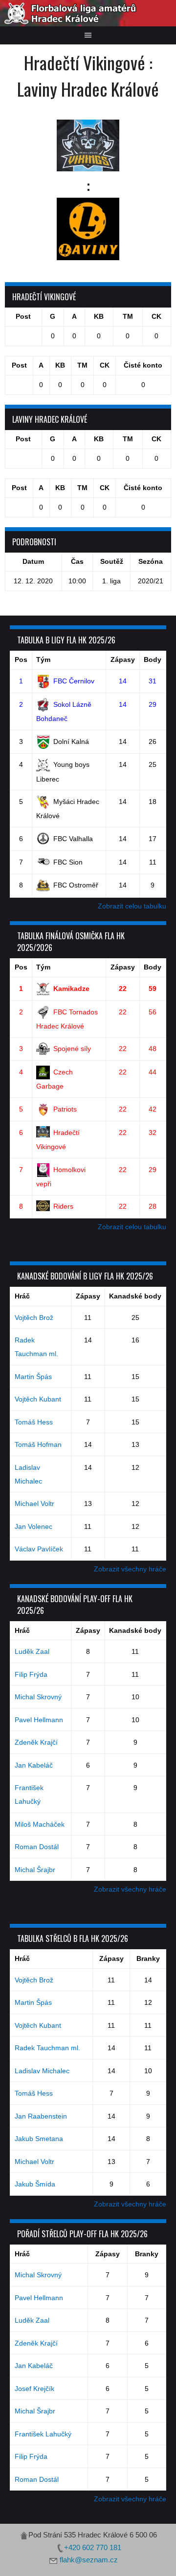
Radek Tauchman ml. (47, 2048)
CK (156, 316)
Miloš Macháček (40, 1824)
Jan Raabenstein (41, 2116)
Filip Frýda (31, 1674)
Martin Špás (33, 1377)
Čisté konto (143, 365)
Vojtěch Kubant (38, 1399)
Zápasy (123, 659)
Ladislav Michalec (42, 2071)
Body (153, 659)
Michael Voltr (34, 1504)
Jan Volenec (33, 1526)
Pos (21, 659)
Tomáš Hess (34, 1422)
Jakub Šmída (35, 2184)
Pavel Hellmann (39, 1720)
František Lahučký (43, 2434)
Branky (148, 1958)
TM (128, 316)
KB (99, 316)
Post (23, 316)
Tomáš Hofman (38, 1444)
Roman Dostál (37, 1847)
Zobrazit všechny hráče (130, 1569)
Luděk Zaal (32, 1651)
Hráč (22, 1296)
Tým (43, 659)
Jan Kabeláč (34, 1765)
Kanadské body (135, 1296)
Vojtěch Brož (34, 1318)
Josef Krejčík (34, 2389)
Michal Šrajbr (35, 1870)
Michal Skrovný (38, 1697)
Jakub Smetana (39, 2139)
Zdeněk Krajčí (36, 1742)
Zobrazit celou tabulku (132, 906)
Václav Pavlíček (39, 1549)
